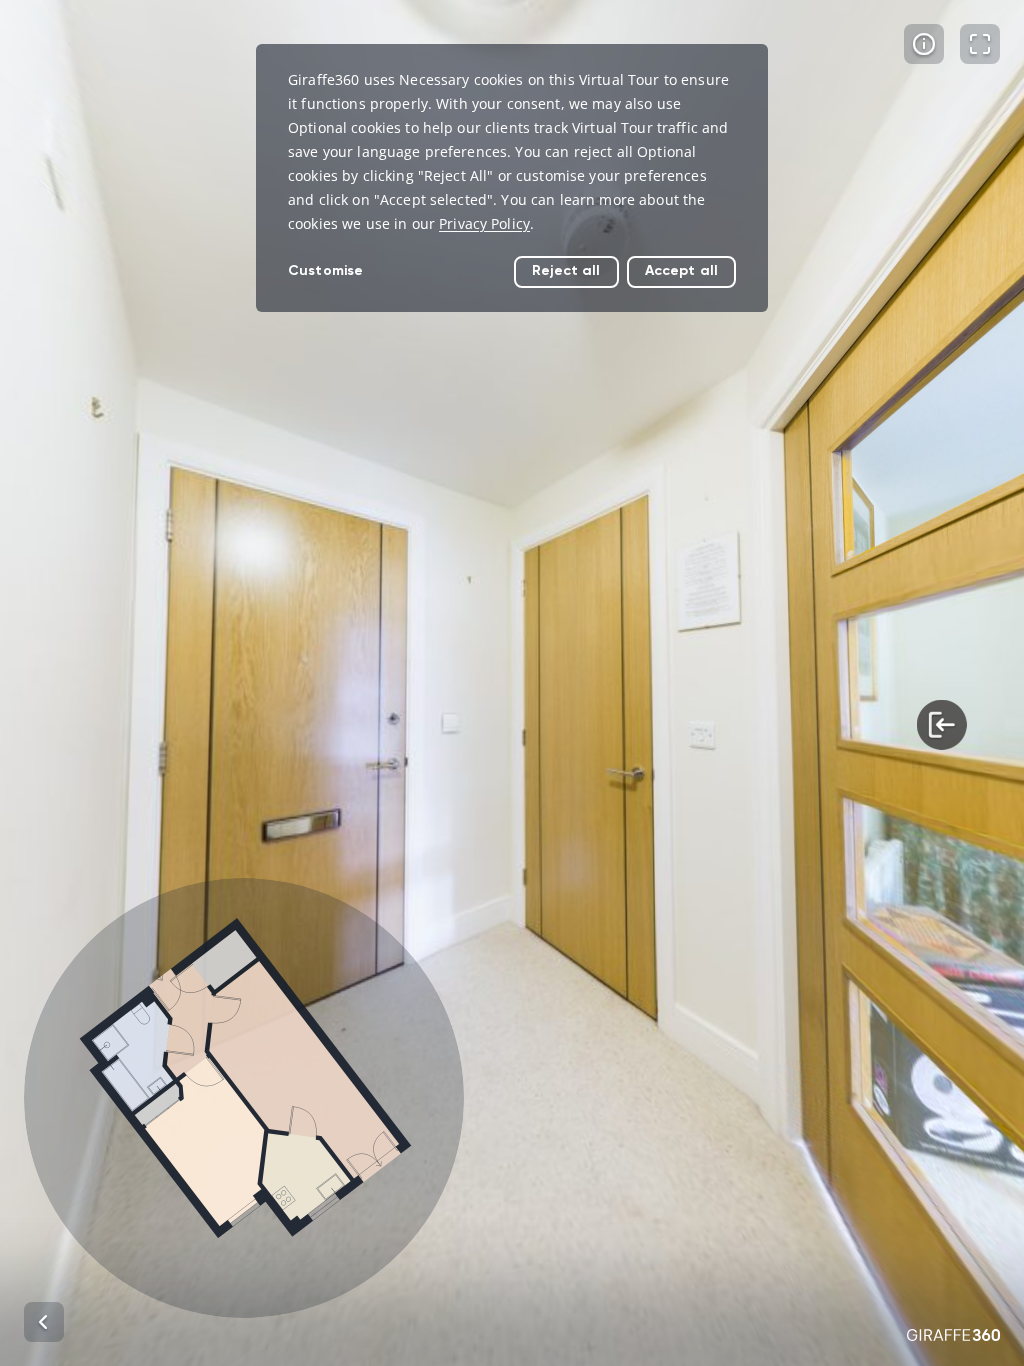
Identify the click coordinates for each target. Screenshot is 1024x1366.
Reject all (566, 270)
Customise (325, 270)
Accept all (681, 270)
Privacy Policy (484, 223)
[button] (244, 1098)
